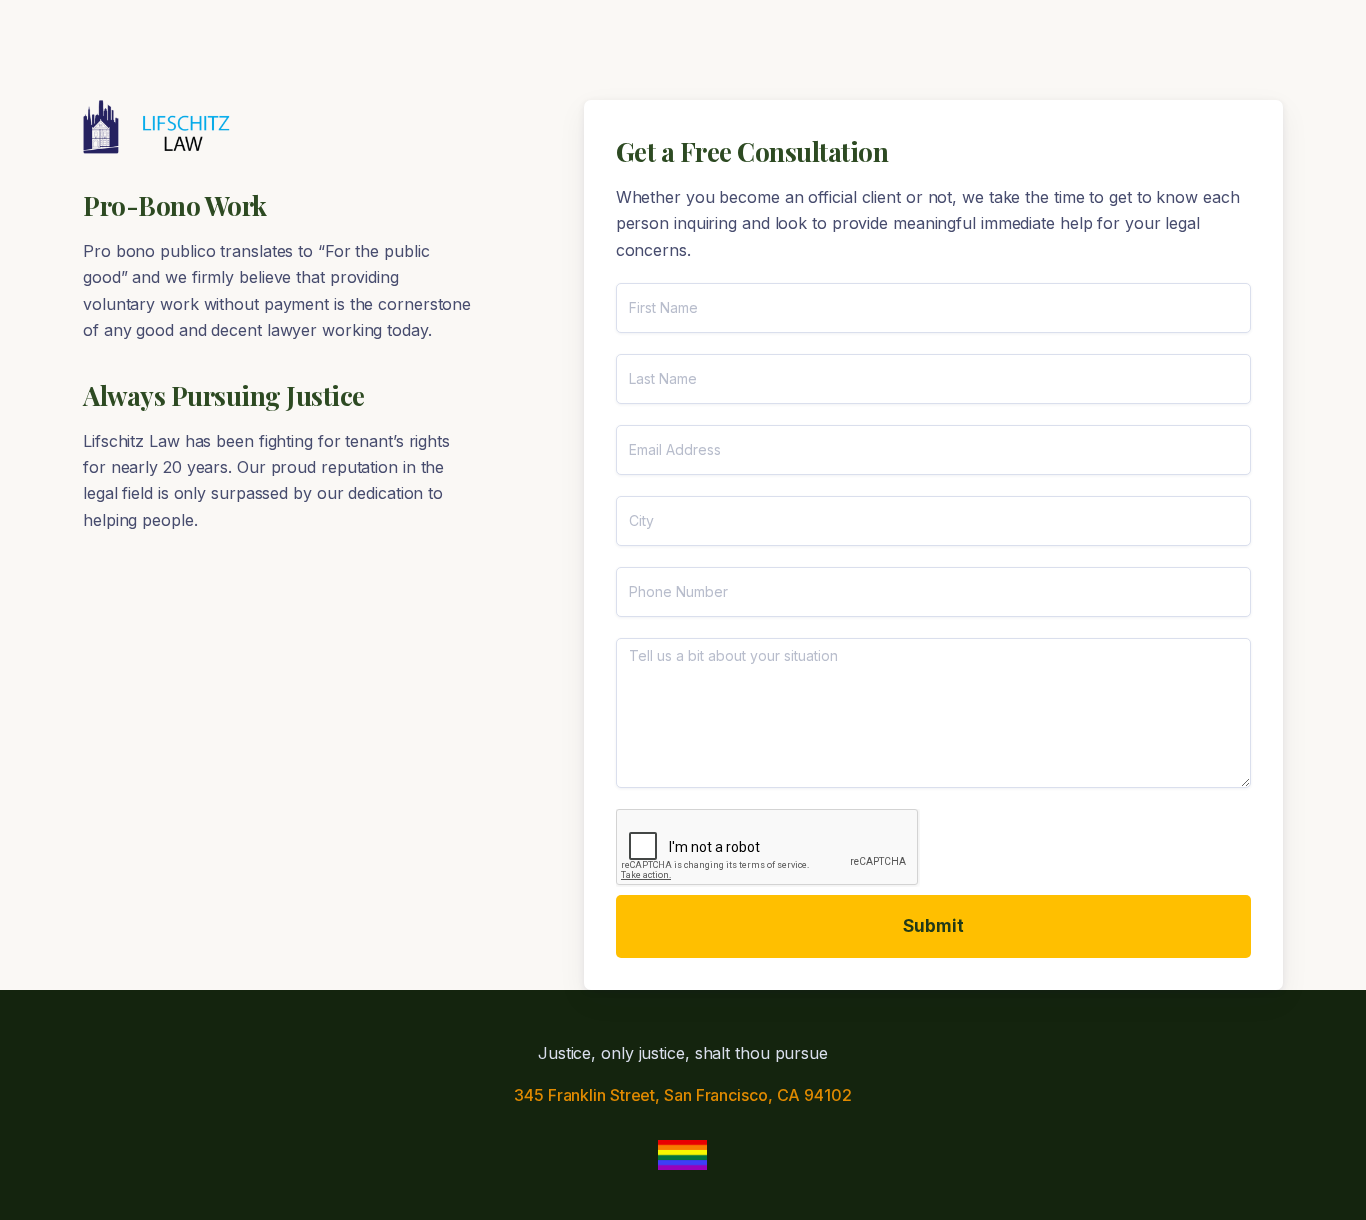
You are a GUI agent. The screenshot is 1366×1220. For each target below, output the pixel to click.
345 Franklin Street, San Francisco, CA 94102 (683, 1095)
